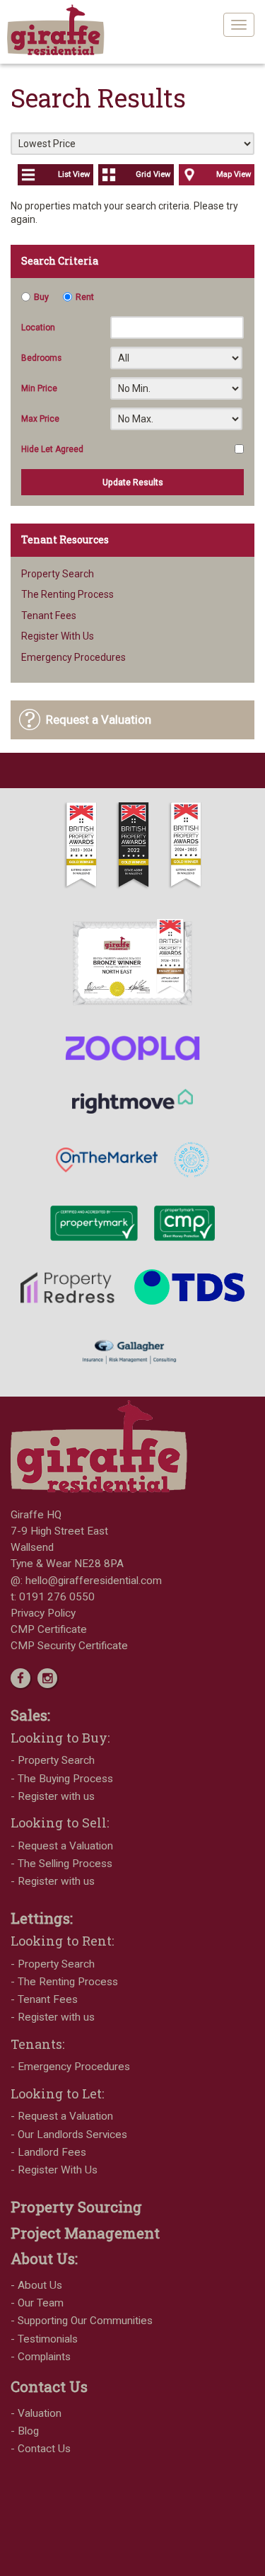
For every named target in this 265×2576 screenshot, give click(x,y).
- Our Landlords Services (69, 2135)
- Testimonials (44, 2339)
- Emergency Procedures (70, 2067)
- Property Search (53, 1760)
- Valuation (36, 2413)
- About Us (36, 2285)
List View (74, 174)
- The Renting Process (64, 1982)
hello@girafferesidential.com (94, 1581)
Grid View (153, 174)
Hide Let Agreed (52, 449)
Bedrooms (41, 358)
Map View (234, 174)
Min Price (39, 388)
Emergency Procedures (73, 657)
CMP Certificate (49, 1629)
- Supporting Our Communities (82, 2321)
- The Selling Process (61, 1864)
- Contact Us (41, 2449)
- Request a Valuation (62, 1846)
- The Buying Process (62, 1779)
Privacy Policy (43, 1613)
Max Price (40, 419)
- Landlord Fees (48, 2152)
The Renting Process (67, 594)
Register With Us (58, 636)
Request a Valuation (99, 720)
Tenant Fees (49, 616)
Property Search (58, 574)
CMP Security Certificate (69, 1646)
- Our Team (37, 2303)
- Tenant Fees (44, 1999)
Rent (85, 297)
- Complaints (41, 2357)
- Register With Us (54, 2170)
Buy (41, 297)
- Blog (25, 2431)
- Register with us (53, 1796)
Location (38, 328)
